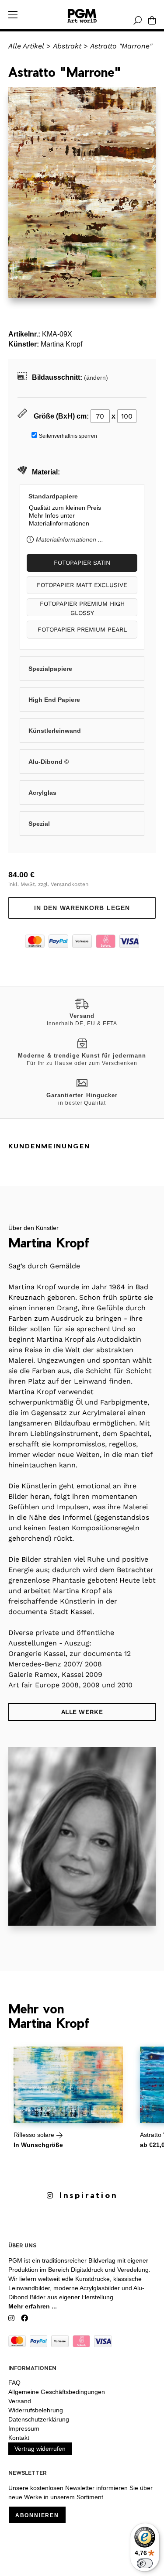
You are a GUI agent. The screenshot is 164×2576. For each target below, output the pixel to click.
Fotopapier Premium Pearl (82, 629)
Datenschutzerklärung (39, 2419)
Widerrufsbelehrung (36, 2410)
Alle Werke (82, 1712)
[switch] (145, 2563)
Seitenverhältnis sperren (68, 436)
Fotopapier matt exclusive (82, 585)
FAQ (14, 2383)
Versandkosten (70, 884)
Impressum (24, 2428)
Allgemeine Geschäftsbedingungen (57, 2392)
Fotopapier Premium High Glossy (82, 608)
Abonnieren (37, 2515)
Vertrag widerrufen (40, 2449)
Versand (20, 2401)
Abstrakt (67, 46)
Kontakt (19, 2438)
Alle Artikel (26, 46)
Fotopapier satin (82, 563)
